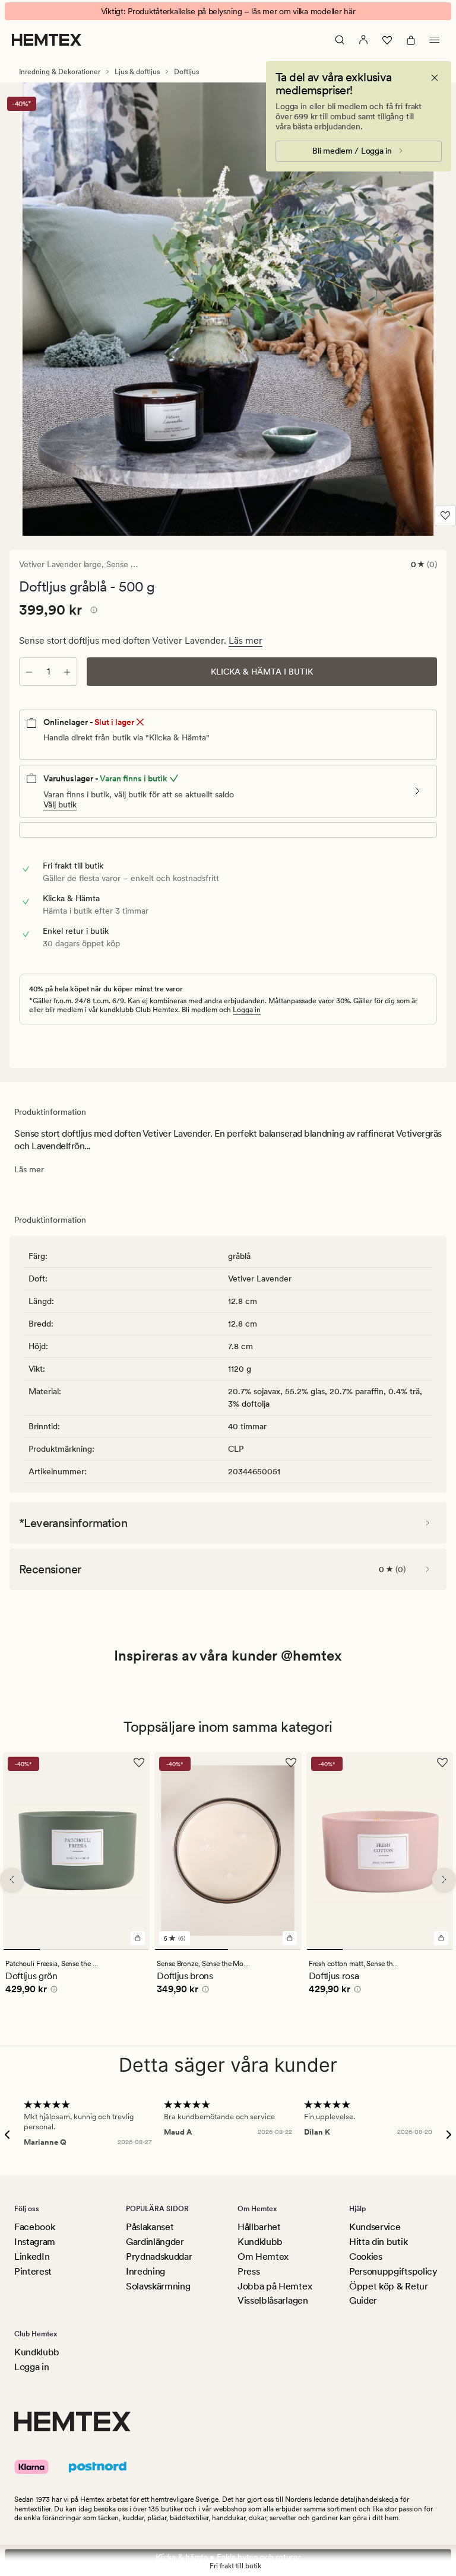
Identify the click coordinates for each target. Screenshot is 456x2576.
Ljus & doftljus (137, 72)
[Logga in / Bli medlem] (363, 40)
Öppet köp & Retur (389, 2286)
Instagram (35, 2242)
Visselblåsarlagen (273, 2300)
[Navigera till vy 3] (95, 1950)
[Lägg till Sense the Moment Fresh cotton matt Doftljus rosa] (441, 1938)
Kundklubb (260, 2242)
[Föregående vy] (12, 1879)
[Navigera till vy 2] (58, 1950)
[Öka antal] (67, 672)
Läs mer (246, 640)
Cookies (366, 2257)
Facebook (34, 2227)
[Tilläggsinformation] (92, 612)
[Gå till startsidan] (47, 40)
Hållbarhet (259, 2227)
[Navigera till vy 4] (132, 1950)
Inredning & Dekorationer (60, 72)
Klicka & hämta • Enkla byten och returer (228, 2557)
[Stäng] (435, 78)
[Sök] (340, 40)
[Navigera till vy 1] (21, 1950)
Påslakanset (150, 2227)
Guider (363, 2300)
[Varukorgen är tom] (411, 40)
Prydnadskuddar (159, 2257)
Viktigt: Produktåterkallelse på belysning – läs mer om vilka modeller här (228, 11)
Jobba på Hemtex (275, 2286)
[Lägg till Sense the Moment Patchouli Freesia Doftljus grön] (138, 1938)
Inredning (145, 2271)
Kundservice (375, 2227)
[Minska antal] (29, 672)
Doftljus (186, 72)
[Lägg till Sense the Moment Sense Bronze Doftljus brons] (290, 1938)
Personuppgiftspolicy (393, 2271)
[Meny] (435, 40)
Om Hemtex (263, 2257)
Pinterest (33, 2271)
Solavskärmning (158, 2286)
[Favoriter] (387, 40)
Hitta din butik (378, 2242)
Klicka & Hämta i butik (262, 672)
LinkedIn (32, 2257)
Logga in (247, 1010)
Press (248, 2271)
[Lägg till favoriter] (445, 516)
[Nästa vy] (444, 1879)
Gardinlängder (155, 2242)
